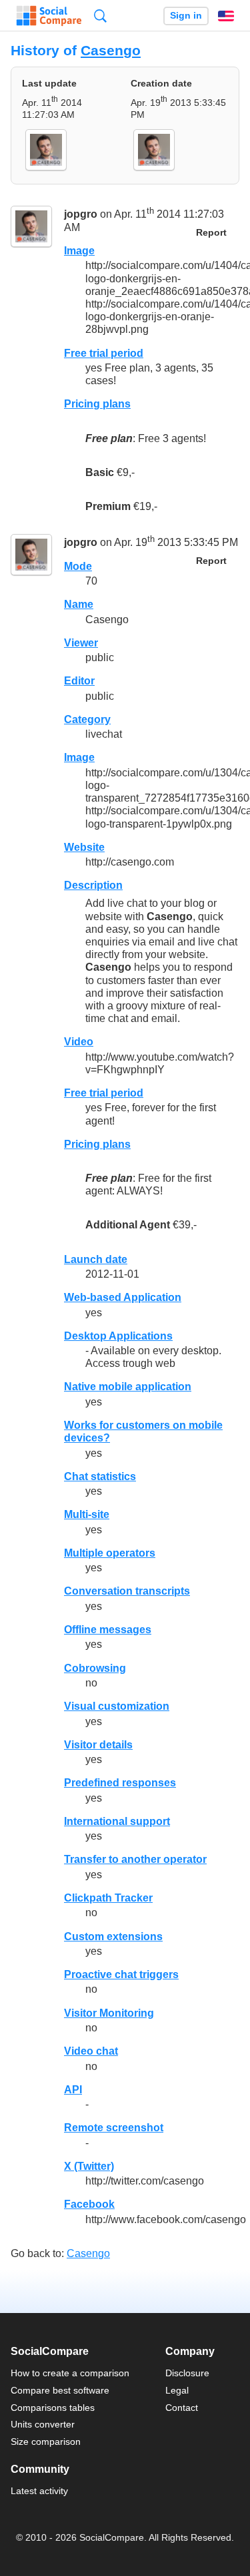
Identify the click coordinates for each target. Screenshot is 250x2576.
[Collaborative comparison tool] (49, 16)
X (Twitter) (89, 2166)
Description (93, 885)
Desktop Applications (118, 1336)
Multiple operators (110, 1553)
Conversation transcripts (127, 1591)
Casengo (111, 50)
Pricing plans (97, 404)
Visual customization (117, 1706)
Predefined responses (120, 1783)
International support (117, 1821)
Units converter (43, 2424)
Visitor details (98, 1745)
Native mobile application (128, 1387)
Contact (182, 2408)
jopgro (81, 215)
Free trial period (104, 353)
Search (100, 16)
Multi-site (87, 1514)
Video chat (91, 2051)
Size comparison (46, 2442)
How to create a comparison (70, 2373)
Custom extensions (113, 1936)
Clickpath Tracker (108, 1898)
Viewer (81, 643)
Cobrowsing (95, 1668)
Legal (177, 2390)
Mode (78, 566)
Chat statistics (100, 1476)
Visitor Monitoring (109, 2013)
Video (79, 1042)
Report (211, 233)
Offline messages (108, 1630)
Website (84, 847)
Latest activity (39, 2491)
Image (79, 251)
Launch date (96, 1259)
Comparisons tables (53, 2408)
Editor (79, 681)
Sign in (186, 16)
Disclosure (187, 2373)
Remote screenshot (114, 2128)
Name (79, 604)
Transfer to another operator (135, 1859)
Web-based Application (123, 1297)
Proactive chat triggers (121, 1974)
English (226, 16)
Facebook (89, 2204)
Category (87, 719)
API (73, 2090)
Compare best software (60, 2390)
